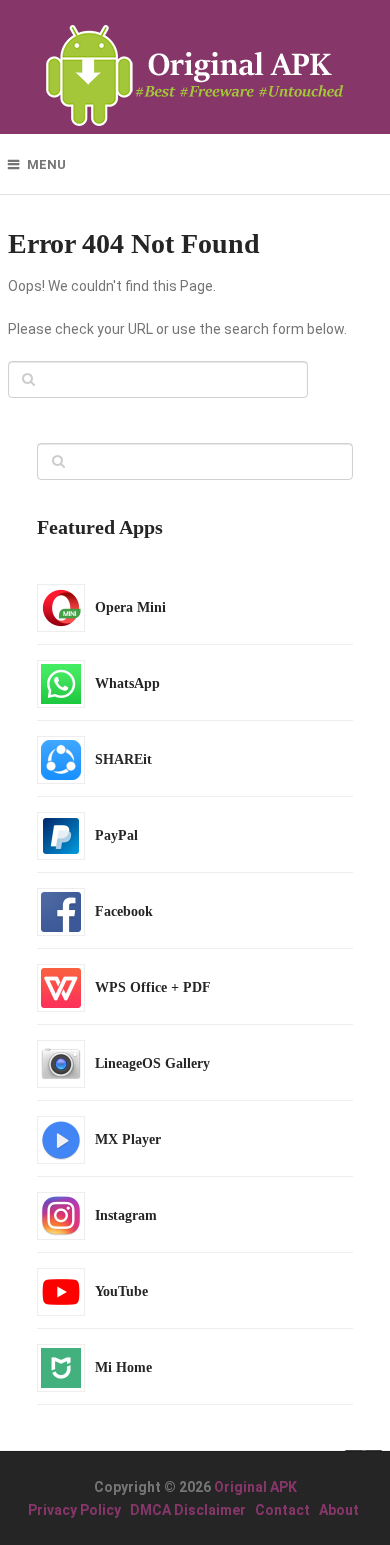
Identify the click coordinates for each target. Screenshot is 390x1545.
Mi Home (123, 1367)
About (339, 1510)
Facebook (124, 911)
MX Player (128, 1139)
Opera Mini (130, 607)
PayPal (116, 835)
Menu (46, 164)
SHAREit (123, 759)
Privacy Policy (74, 1510)
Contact (282, 1510)
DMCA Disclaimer (188, 1510)
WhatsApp (127, 683)
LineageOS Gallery (152, 1063)
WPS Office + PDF (153, 987)
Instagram (126, 1215)
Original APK (255, 1487)
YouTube (121, 1291)
